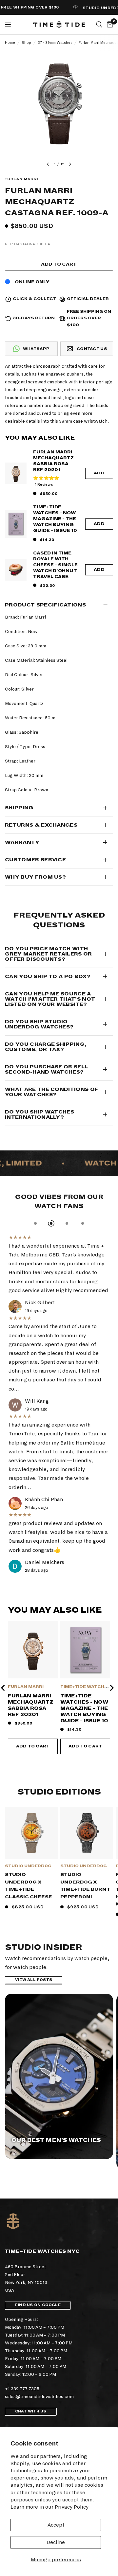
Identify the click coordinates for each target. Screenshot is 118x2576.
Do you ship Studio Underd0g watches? (39, 1024)
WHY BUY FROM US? (35, 877)
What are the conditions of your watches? (52, 1092)
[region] (59, 1688)
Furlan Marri (26, 1687)
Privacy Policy (72, 2507)
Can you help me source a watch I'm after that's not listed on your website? (50, 999)
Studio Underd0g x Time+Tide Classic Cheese (29, 1886)
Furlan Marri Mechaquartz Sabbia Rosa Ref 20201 (53, 461)
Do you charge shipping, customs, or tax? (46, 1047)
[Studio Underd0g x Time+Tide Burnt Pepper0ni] (87, 1833)
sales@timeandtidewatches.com (39, 2397)
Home (10, 43)
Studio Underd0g (28, 1866)
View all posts (34, 1980)
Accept (56, 2525)
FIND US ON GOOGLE (38, 2305)
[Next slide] (111, 1688)
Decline (56, 2542)
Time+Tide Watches (85, 1687)
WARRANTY (22, 842)
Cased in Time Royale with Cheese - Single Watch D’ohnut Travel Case (55, 565)
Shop (26, 43)
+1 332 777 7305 (22, 2389)
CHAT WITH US (31, 2411)
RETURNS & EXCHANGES (41, 825)
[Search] (99, 25)
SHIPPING (19, 808)
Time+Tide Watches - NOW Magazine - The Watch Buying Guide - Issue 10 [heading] (84, 1708)
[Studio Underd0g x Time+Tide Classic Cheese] (31, 1833)
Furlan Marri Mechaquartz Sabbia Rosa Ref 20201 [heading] (31, 1705)
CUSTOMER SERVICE (35, 860)
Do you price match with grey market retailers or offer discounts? (49, 954)
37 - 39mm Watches (55, 43)
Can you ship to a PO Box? (48, 976)
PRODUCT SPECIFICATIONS (45, 605)
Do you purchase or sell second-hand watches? (46, 1069)
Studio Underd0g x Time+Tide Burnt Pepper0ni (85, 1886)
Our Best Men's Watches (56, 2140)
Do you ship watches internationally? (39, 1114)
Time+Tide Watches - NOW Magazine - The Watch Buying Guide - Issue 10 (55, 519)
